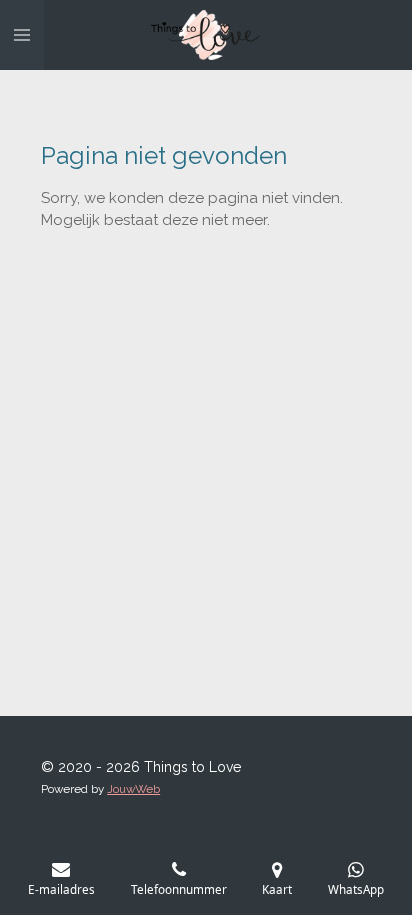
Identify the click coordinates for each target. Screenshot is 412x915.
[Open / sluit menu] (22, 35)
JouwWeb (133, 789)
